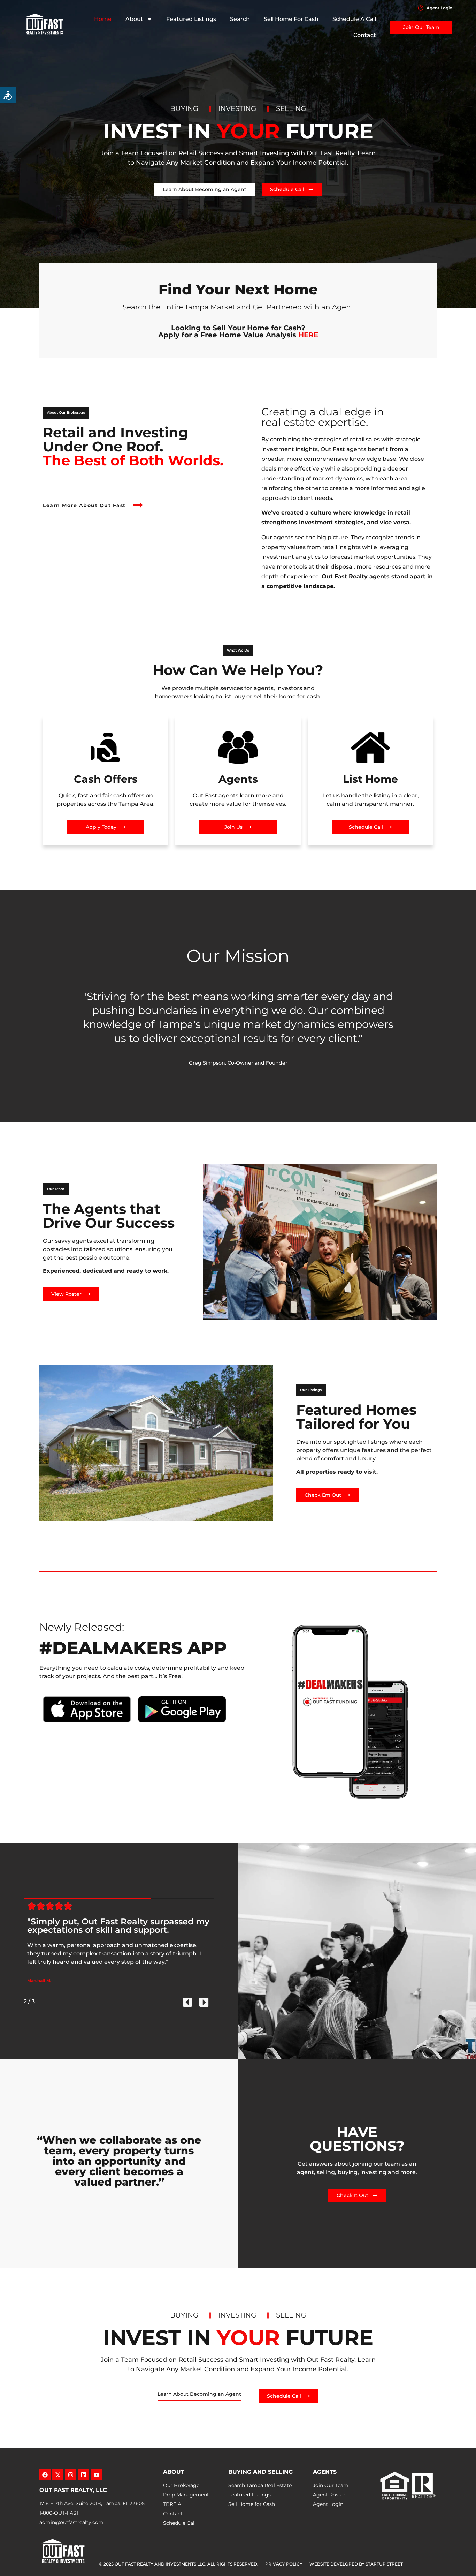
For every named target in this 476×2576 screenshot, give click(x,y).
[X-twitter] (58, 2475)
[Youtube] (97, 2475)
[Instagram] (71, 2475)
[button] (66, 413)
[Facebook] (45, 2475)
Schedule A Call (354, 19)
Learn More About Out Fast (84, 505)
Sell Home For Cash (291, 19)
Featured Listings (191, 19)
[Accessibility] (8, 95)
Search (240, 19)
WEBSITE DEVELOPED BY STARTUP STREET (356, 2564)
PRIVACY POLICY (284, 2564)
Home (103, 19)
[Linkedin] (84, 2475)
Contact (365, 35)
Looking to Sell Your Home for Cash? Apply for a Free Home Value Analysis (238, 331)
